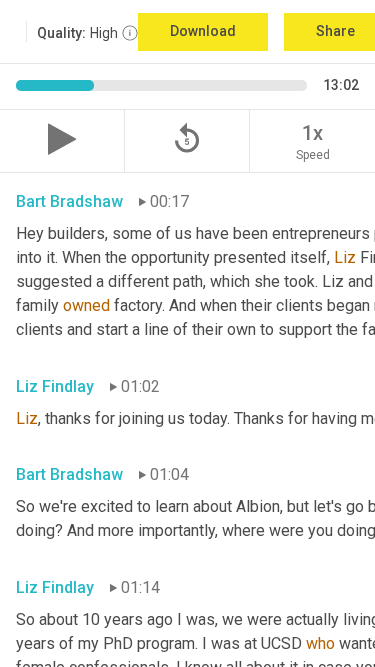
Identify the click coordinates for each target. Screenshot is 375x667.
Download (203, 31)
